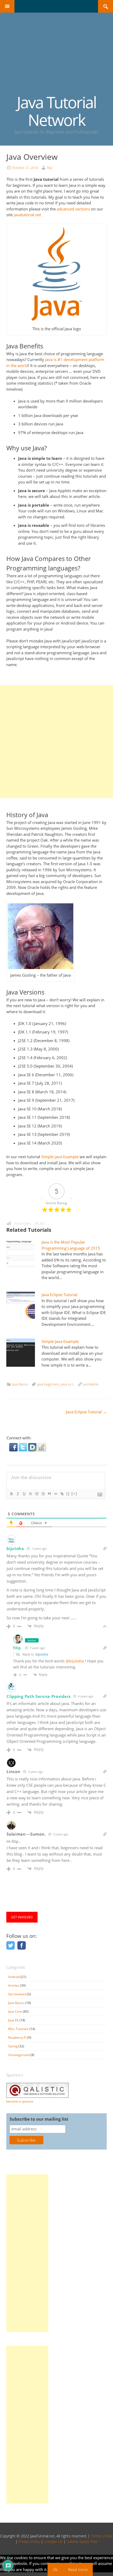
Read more (78, 2569)
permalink (91, 1384)
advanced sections (73, 209)
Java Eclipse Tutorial (59, 1295)
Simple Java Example (60, 1341)
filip (50, 168)
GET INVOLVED (22, 1917)
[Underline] (24, 1494)
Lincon (13, 1771)
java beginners (48, 1384)
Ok (55, 2569)
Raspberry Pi (17, 2037)
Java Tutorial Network (56, 111)
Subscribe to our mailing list (39, 2119)
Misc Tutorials (18, 2029)
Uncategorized (19, 2055)
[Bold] (11, 1494)
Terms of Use (102, 2536)
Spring (13, 2046)
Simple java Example (60, 1157)
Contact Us (53, 2541)
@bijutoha (75, 1661)
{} (68, 1494)
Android (14, 1977)
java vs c (67, 1384)
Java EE (13, 2020)
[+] (74, 1494)
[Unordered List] (43, 1494)
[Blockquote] (49, 1494)
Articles (14, 1985)
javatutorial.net (27, 215)
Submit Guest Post (82, 2541)
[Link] (62, 1494)
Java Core (15, 2011)
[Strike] (30, 1494)
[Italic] (18, 1494)
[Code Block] (55, 1494)
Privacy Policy (29, 2541)
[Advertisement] (56, 58)
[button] (14, 1450)
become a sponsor (20, 2101)
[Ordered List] (37, 1494)
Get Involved (17, 1994)
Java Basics (20, 1384)
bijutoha (15, 1548)
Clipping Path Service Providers (39, 1696)
